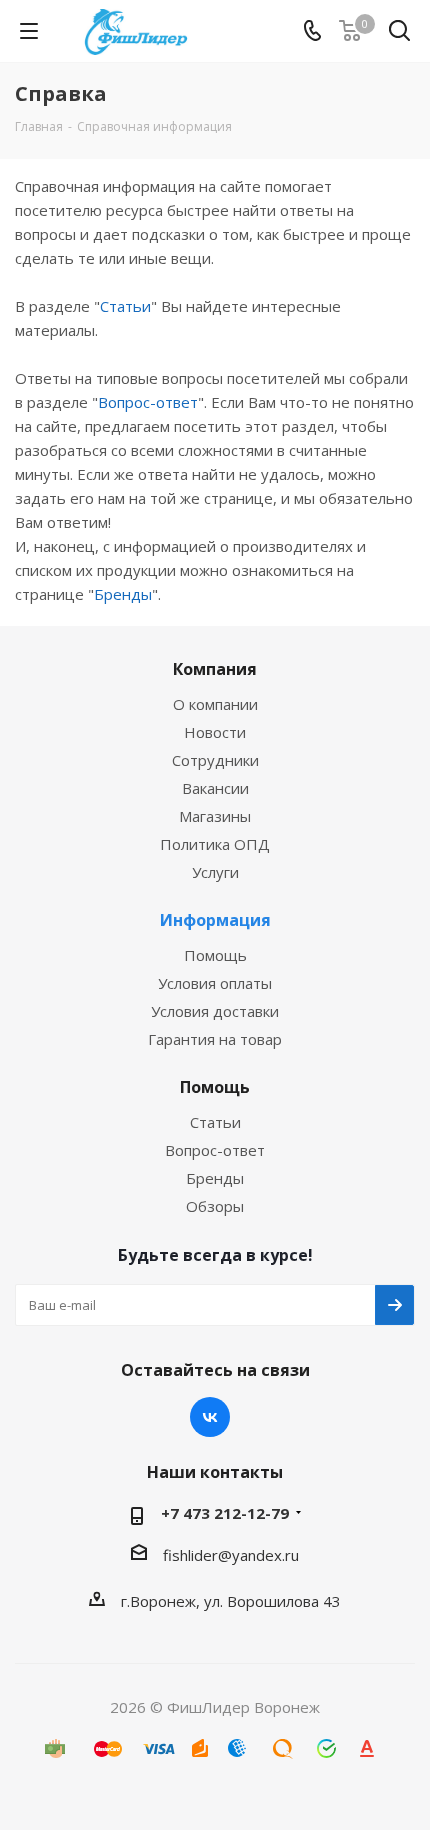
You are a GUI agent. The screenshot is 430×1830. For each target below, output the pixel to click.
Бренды (123, 594)
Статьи (125, 306)
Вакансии (215, 788)
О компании (215, 704)
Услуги (215, 872)
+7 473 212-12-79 (225, 1513)
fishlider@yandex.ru (231, 1555)
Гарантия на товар (215, 1039)
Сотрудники (215, 760)
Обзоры (215, 1206)
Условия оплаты (215, 983)
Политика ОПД (215, 844)
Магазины (215, 816)
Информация (215, 920)
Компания (215, 669)
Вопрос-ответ (148, 402)
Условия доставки (215, 1011)
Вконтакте (210, 1417)
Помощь (215, 955)
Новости (215, 732)
